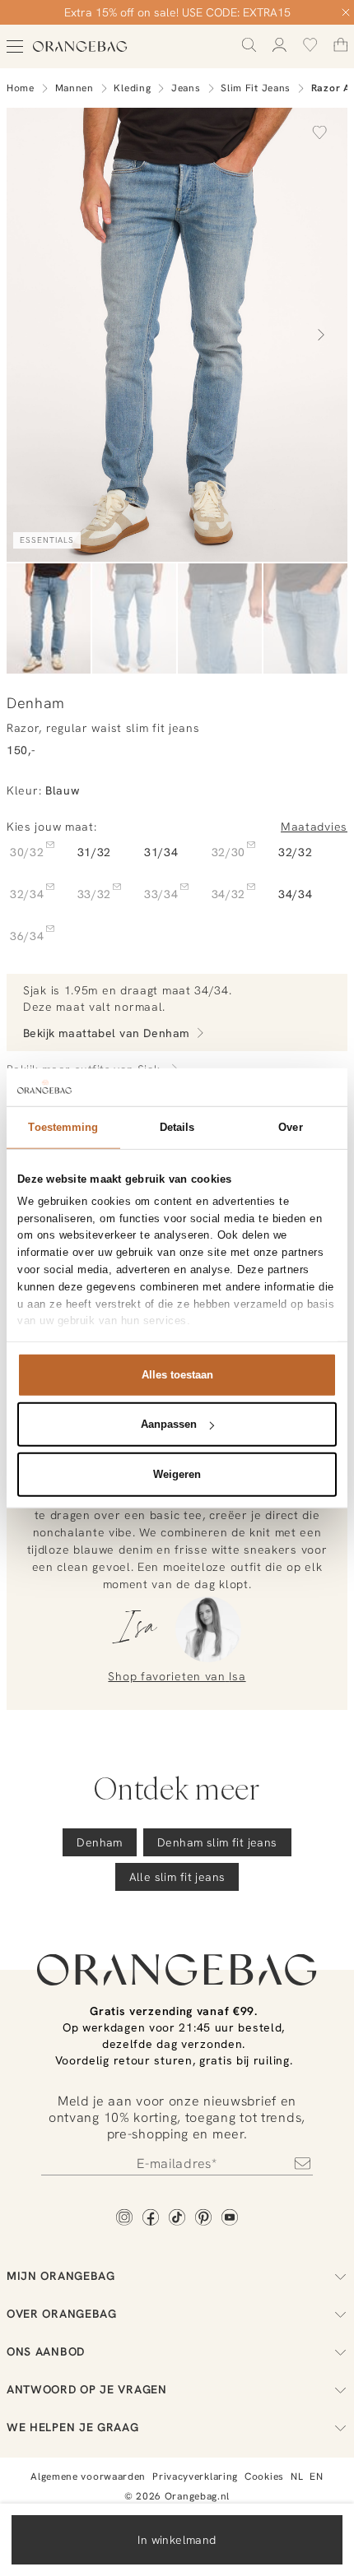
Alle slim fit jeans (177, 1877)
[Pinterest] (203, 2219)
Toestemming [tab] (63, 1126)
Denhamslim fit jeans (217, 1842)
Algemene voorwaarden (88, 2476)
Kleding (132, 88)
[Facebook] (151, 2219)
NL (297, 2476)
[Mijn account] (279, 45)
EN (316, 2476)
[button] (319, 132)
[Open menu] (15, 46)
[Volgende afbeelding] (321, 335)
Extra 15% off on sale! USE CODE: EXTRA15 (177, 12)
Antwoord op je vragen (87, 2389)
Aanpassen (169, 1424)
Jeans (186, 88)
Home (21, 88)
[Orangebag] (80, 46)
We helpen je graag (73, 2427)
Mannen (75, 88)
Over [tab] (290, 1126)
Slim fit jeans (256, 88)
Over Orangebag (62, 2314)
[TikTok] (177, 2219)
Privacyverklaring (195, 2476)
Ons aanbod (46, 2351)
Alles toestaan (177, 1374)
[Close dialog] (346, 12)
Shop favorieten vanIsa (177, 1676)
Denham (100, 1842)
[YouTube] (230, 2219)
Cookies (264, 2476)
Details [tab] (177, 1126)
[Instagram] (124, 2219)
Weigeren (177, 1473)
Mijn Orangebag (61, 2276)
